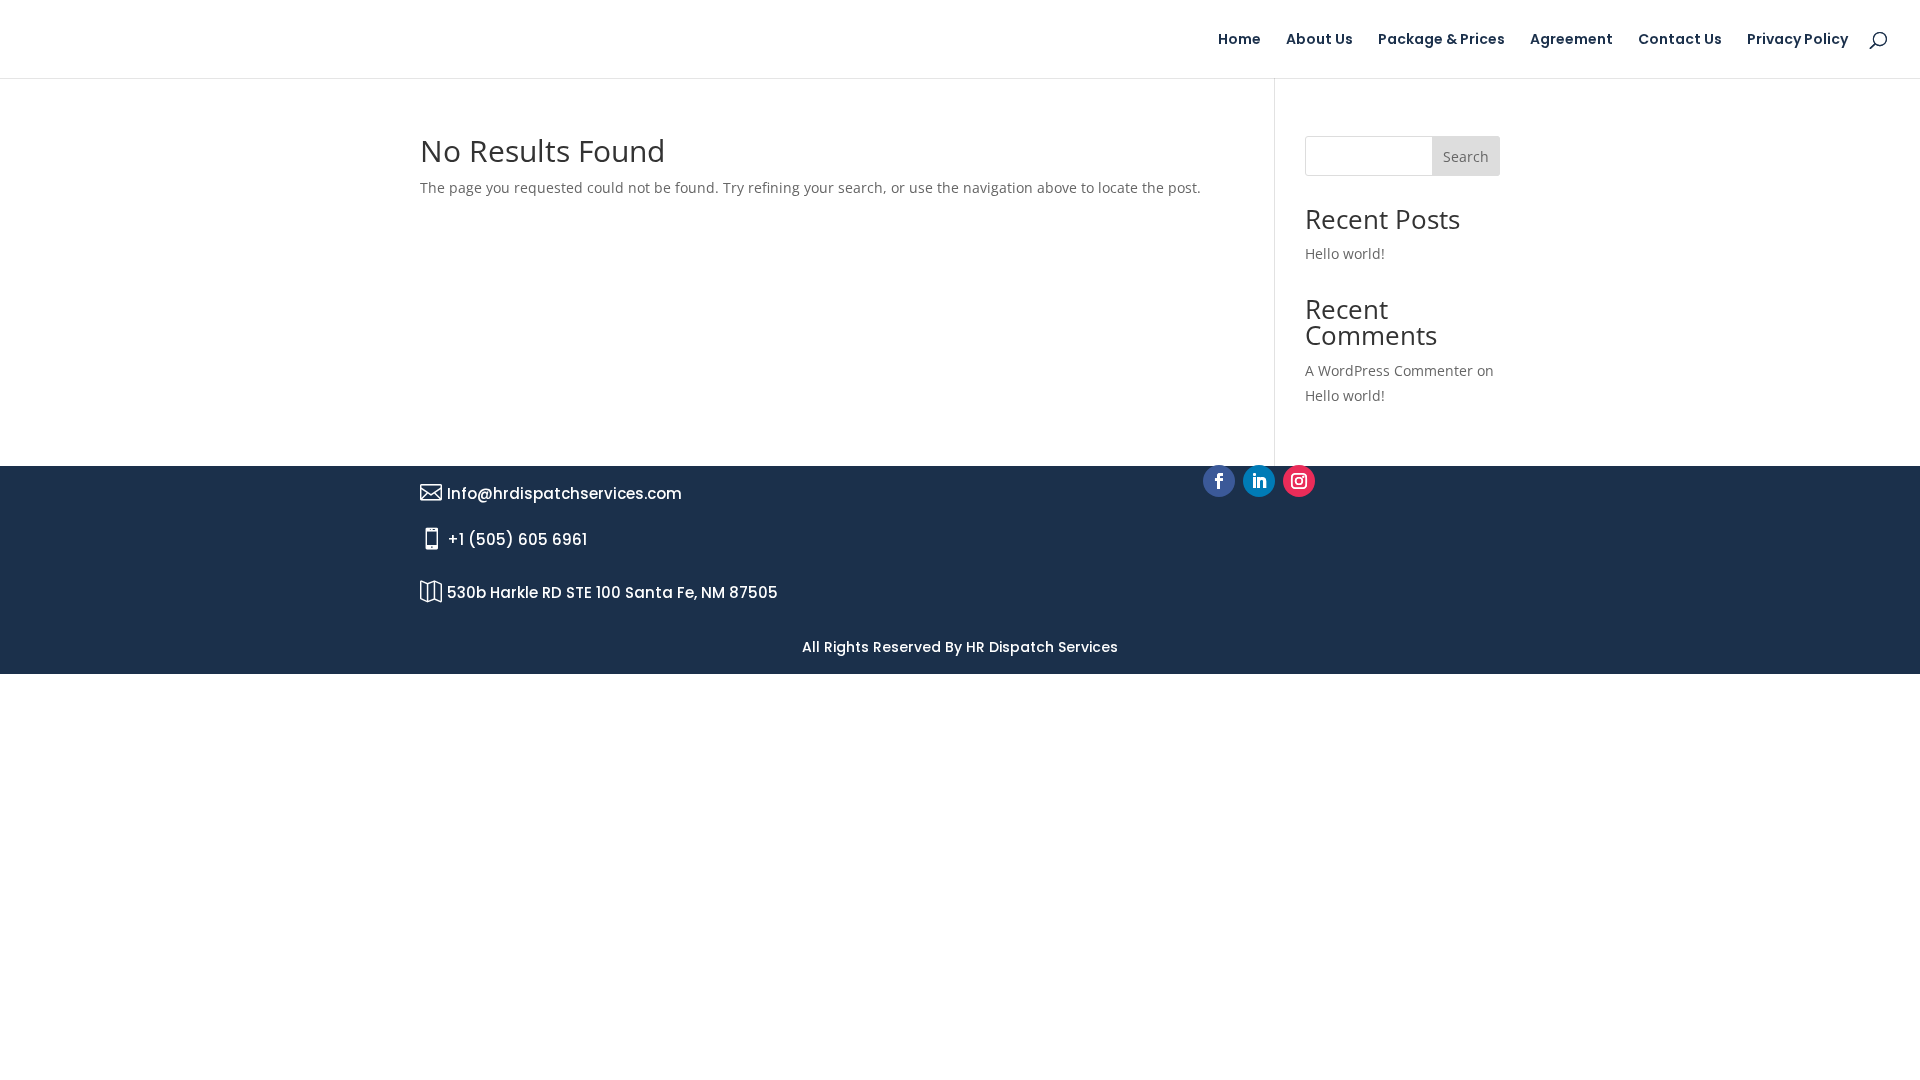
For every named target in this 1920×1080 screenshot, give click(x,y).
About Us (1319, 40)
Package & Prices (1441, 40)
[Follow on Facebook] (1219, 481)
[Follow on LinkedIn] (1259, 481)
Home (1239, 40)
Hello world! (1345, 253)
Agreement (1571, 40)
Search (1466, 156)
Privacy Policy (1797, 40)
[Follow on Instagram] (1299, 481)
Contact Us (1680, 40)
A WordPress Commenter (1389, 370)
